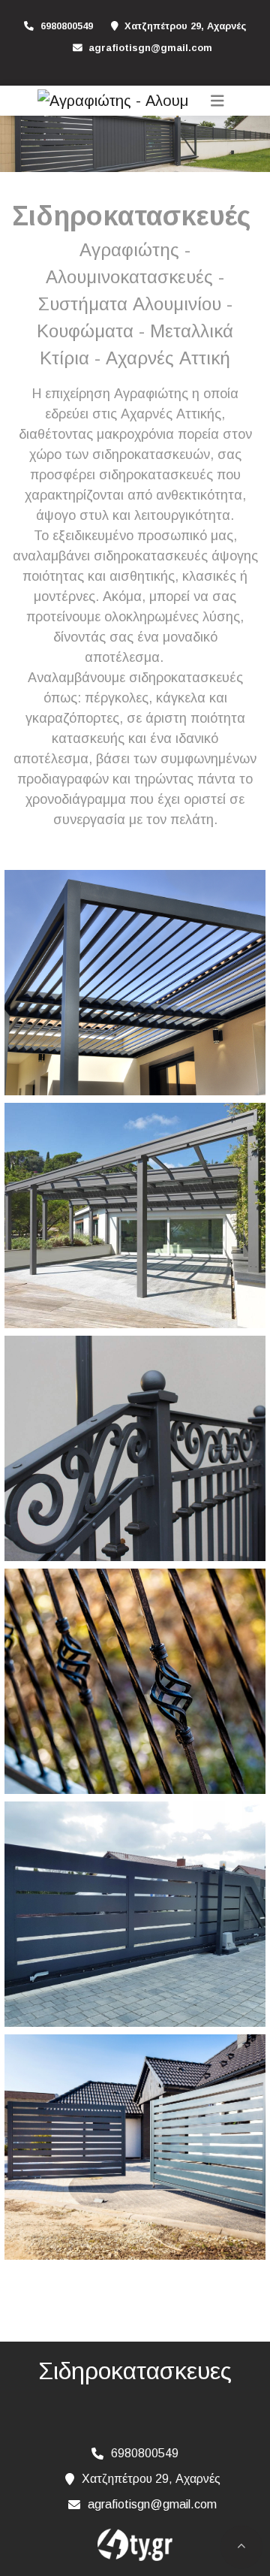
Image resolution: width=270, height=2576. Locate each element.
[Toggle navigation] (217, 101)
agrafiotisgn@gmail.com (150, 48)
